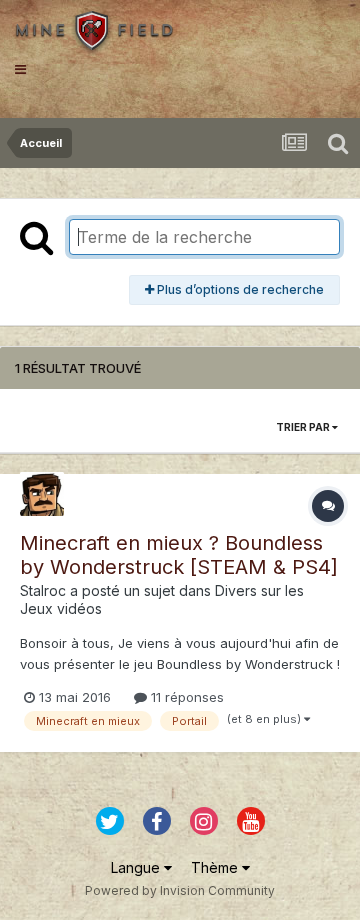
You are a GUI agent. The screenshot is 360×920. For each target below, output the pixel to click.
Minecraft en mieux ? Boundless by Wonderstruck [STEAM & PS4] (179, 555)
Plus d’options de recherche (239, 289)
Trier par (304, 427)
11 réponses (185, 697)
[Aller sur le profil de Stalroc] (42, 494)
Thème (216, 867)
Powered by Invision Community (180, 890)
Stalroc (43, 590)
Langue (137, 867)
